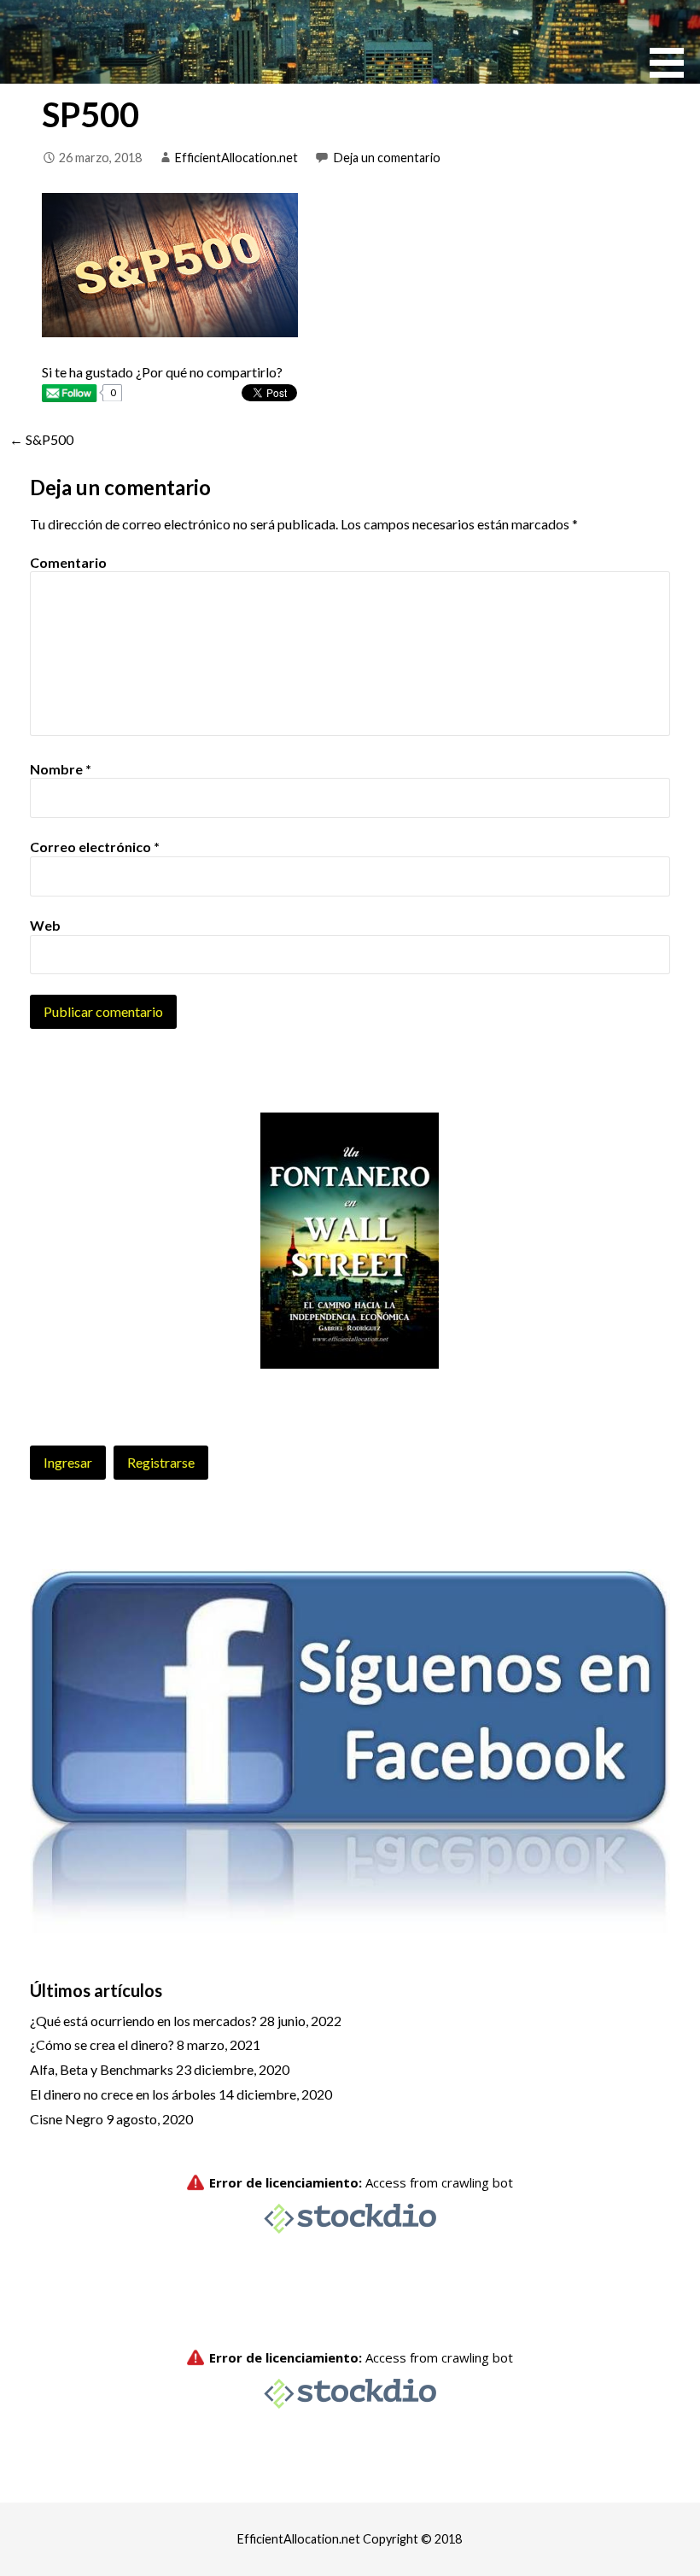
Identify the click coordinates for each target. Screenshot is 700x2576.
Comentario (68, 562)
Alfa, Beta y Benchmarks (102, 2069)
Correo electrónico (95, 847)
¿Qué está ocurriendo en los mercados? (143, 2021)
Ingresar (68, 1462)
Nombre (61, 769)
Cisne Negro (67, 2119)
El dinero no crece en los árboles (123, 2094)
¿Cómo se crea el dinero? (102, 2044)
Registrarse (161, 1462)
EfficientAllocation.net (236, 158)
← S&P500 (41, 439)
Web (45, 925)
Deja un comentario (387, 158)
